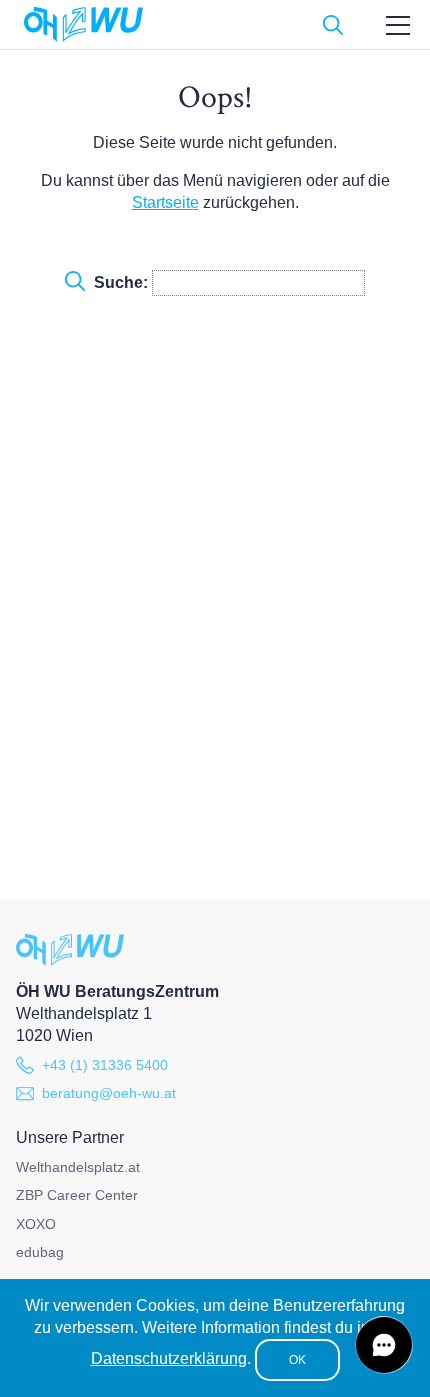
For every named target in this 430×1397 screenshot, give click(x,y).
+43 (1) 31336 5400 (105, 1065)
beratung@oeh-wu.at (109, 1093)
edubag (40, 1252)
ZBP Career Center (77, 1195)
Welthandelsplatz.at (78, 1167)
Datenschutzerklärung (169, 1358)
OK (297, 1360)
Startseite (165, 202)
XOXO (36, 1224)
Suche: (121, 282)
